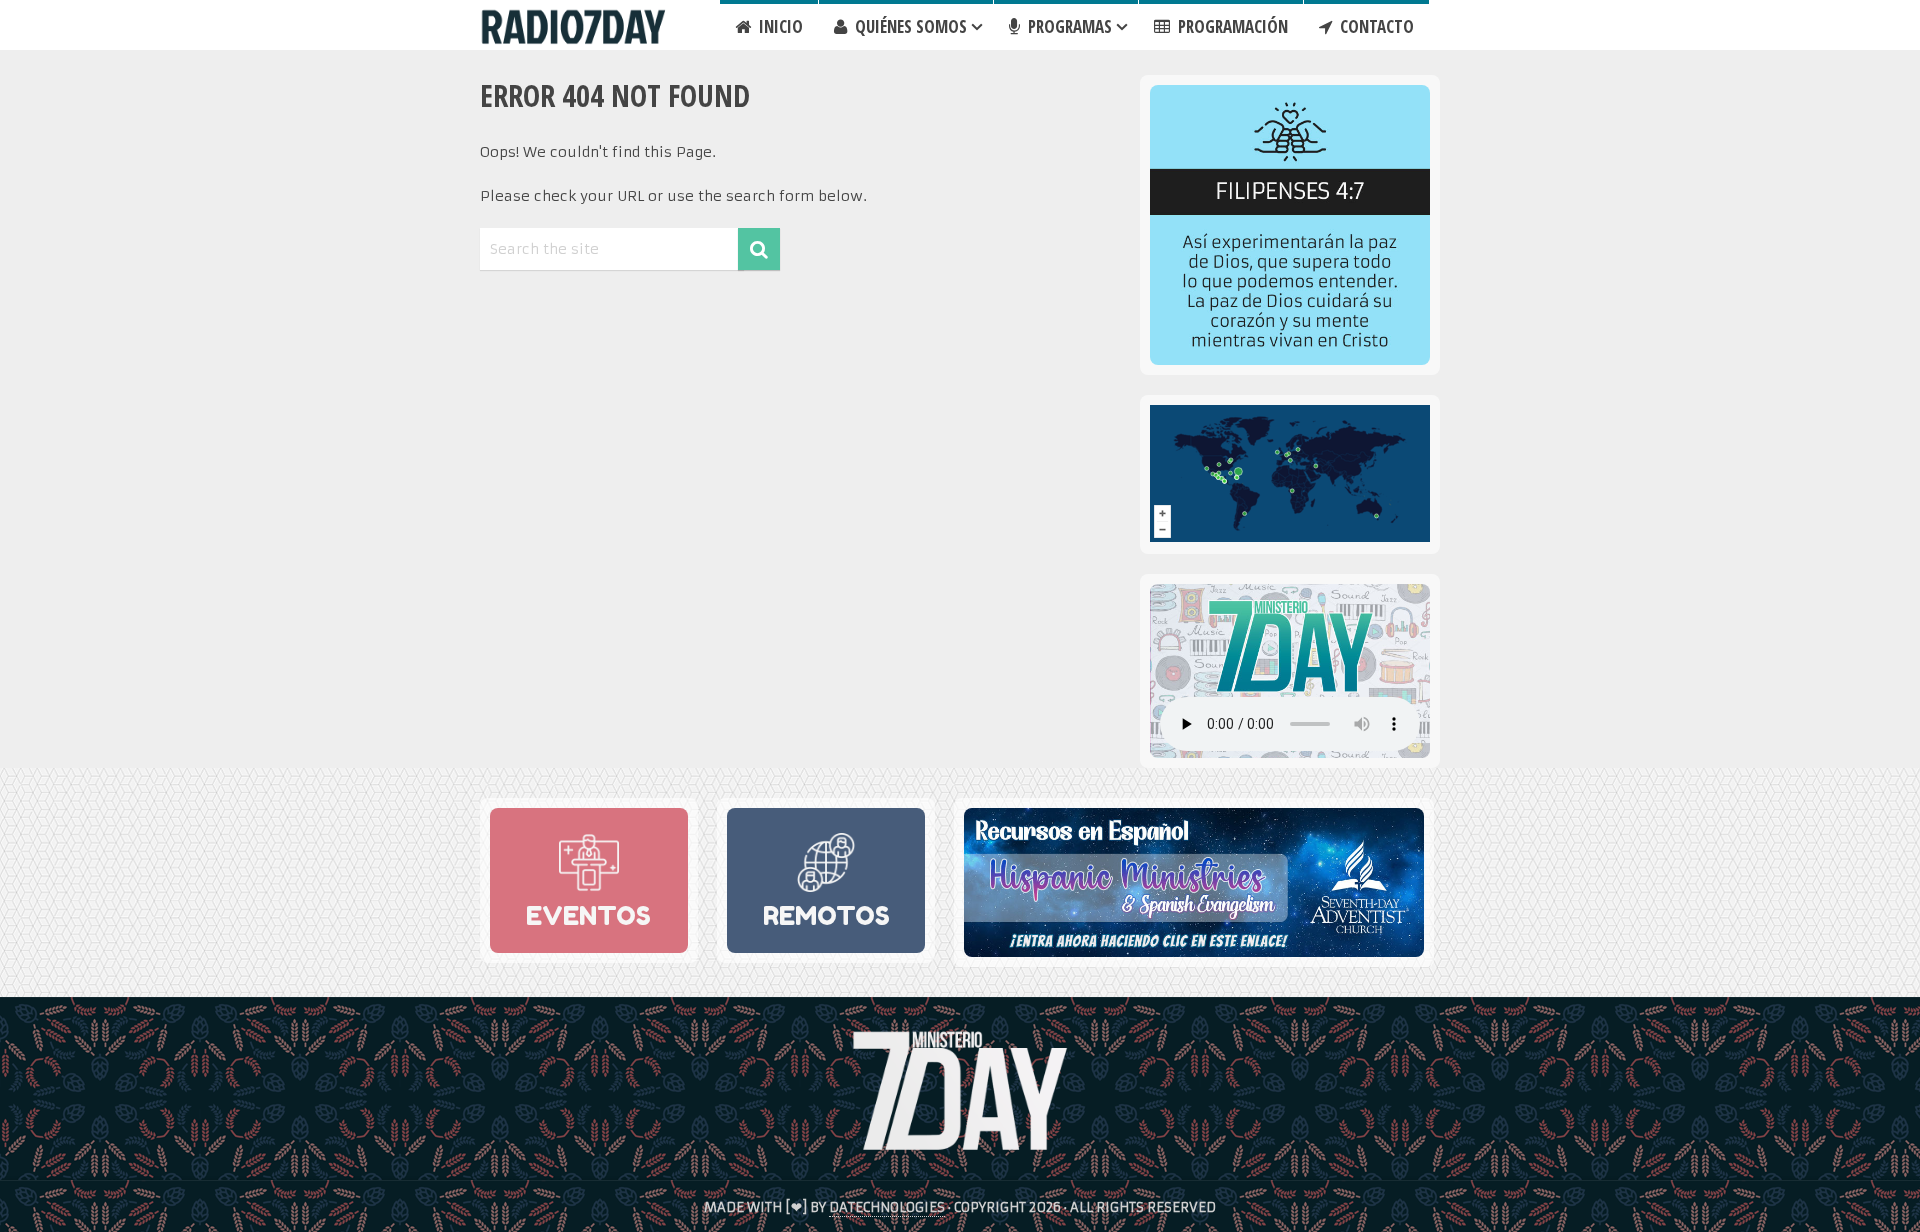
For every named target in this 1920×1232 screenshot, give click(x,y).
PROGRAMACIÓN (1231, 26)
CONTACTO (1375, 26)
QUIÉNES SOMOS (909, 26)
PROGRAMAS (1068, 26)
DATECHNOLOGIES (887, 1207)
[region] (1290, 225)
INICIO (779, 26)
